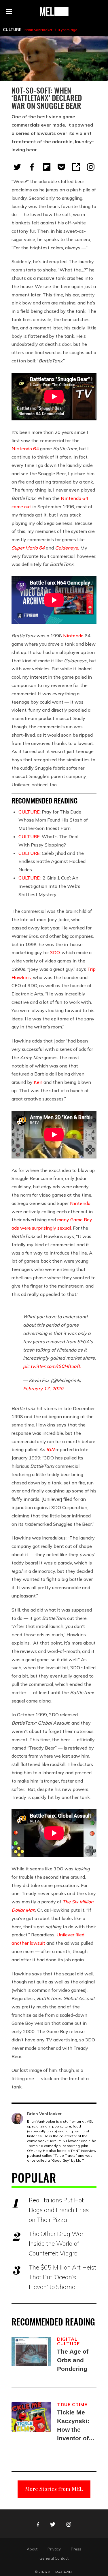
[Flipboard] (47, 167)
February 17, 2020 (43, 1389)
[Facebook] (32, 167)
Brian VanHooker (38, 30)
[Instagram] (91, 167)
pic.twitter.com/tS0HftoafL (52, 1366)
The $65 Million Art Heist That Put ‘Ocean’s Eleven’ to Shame (62, 2277)
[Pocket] (61, 167)
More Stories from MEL (54, 2489)
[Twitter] (17, 167)
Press (76, 2549)
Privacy (54, 2549)
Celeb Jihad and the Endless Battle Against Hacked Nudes (52, 861)
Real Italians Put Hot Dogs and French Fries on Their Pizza (59, 2210)
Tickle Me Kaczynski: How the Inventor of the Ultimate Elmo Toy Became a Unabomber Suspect (75, 2426)
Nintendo (73, 636)
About (32, 2549)
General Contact (54, 2558)
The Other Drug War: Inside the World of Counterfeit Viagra (57, 2243)
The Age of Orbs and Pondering (73, 2360)
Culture (12, 30)
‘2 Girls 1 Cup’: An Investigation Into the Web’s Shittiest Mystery (49, 886)
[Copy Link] (76, 167)
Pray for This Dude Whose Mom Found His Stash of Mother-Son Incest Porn (53, 820)
